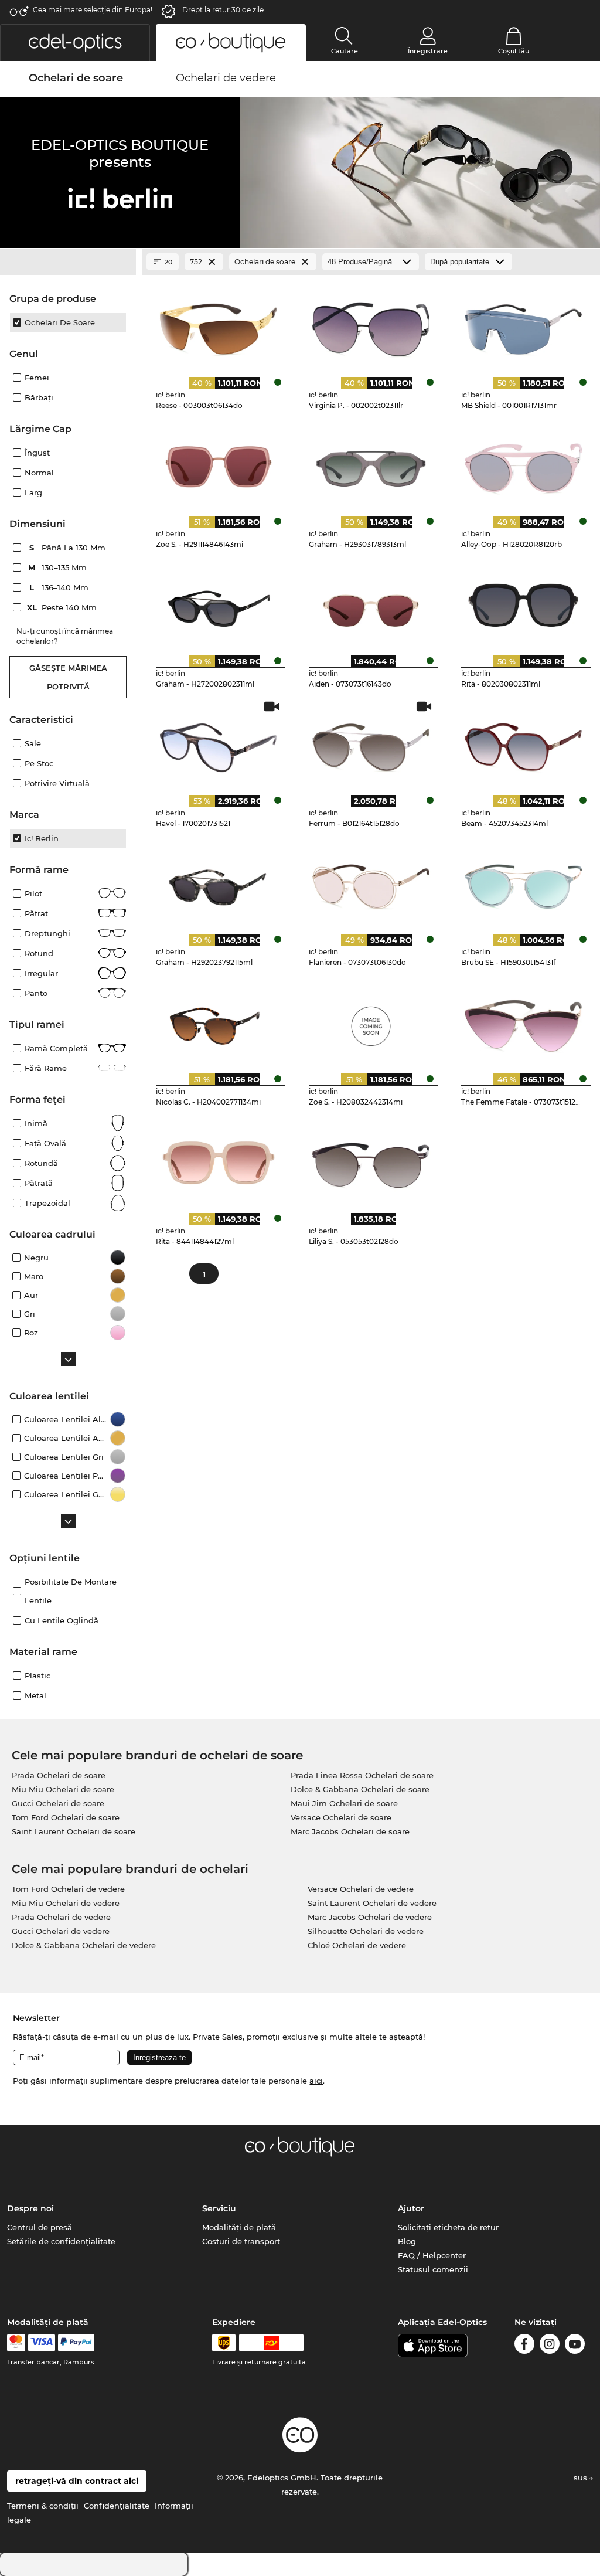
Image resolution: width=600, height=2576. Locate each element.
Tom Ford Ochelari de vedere (68, 1889)
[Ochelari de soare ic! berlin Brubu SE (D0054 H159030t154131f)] (524, 883)
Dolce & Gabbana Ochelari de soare (360, 1789)
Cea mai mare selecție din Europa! (93, 10)
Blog (407, 2241)
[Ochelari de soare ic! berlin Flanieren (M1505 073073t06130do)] (371, 883)
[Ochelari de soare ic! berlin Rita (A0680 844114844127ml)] (218, 1161)
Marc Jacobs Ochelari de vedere (370, 1917)
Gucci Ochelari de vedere (61, 1931)
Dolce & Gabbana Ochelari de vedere (84, 1945)
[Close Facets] (68, 262)
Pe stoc (39, 763)
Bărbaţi (39, 397)
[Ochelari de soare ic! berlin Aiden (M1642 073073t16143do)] (371, 604)
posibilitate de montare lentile (71, 1591)
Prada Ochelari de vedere (61, 1917)
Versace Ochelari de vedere (361, 1889)
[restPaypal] (76, 2343)
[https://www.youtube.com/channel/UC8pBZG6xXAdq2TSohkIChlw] (575, 2346)
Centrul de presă (40, 2227)
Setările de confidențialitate (61, 2241)
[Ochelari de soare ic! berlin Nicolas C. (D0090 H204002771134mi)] (218, 1022)
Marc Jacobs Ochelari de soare (350, 1831)
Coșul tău (514, 51)
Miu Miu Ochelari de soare (63, 1789)
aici (316, 2081)
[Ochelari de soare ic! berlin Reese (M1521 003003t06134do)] (218, 325)
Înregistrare (428, 51)
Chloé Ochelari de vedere (357, 1945)
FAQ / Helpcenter (432, 2255)
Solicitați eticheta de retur (448, 2227)
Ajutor (411, 2208)
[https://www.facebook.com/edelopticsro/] (524, 2346)
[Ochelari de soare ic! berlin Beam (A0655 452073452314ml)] (524, 743)
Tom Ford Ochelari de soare (66, 1817)
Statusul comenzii (433, 2269)
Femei (37, 378)
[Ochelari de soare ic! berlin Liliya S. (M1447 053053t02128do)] (371, 1161)
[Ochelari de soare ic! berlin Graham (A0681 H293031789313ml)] (371, 465)
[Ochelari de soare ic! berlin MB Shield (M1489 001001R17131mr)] (524, 325)
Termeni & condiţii (43, 2506)
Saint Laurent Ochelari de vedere (372, 1903)
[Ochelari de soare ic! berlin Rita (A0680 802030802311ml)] (524, 604)
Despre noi (30, 2208)
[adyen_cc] (16, 2343)
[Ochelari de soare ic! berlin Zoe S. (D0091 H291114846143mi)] (218, 465)
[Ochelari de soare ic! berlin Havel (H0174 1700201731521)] (218, 743)
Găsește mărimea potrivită (68, 677)
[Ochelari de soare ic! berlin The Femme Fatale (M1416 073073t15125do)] (524, 1022)
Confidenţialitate (117, 2506)
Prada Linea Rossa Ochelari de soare (362, 1775)
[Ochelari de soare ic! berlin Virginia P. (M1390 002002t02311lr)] (371, 325)
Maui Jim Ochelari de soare (344, 1803)
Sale (33, 743)
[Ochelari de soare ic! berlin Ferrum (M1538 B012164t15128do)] (371, 743)
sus (582, 2478)
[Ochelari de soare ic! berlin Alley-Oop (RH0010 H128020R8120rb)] (524, 465)
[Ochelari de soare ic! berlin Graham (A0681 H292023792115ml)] (218, 883)
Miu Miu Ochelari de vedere (66, 1903)
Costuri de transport (241, 2241)
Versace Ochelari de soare (341, 1817)
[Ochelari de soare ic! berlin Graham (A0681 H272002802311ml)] (218, 604)
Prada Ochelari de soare (59, 1775)
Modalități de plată (239, 2227)
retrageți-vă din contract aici (77, 2481)
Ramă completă (56, 1048)
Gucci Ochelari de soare (58, 1803)
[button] (75, 43)
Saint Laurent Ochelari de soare (74, 1831)
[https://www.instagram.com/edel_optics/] (550, 2346)
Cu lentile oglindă (62, 1620)
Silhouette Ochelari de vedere (366, 1931)
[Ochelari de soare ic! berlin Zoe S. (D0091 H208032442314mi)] (371, 1022)
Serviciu (219, 2208)
